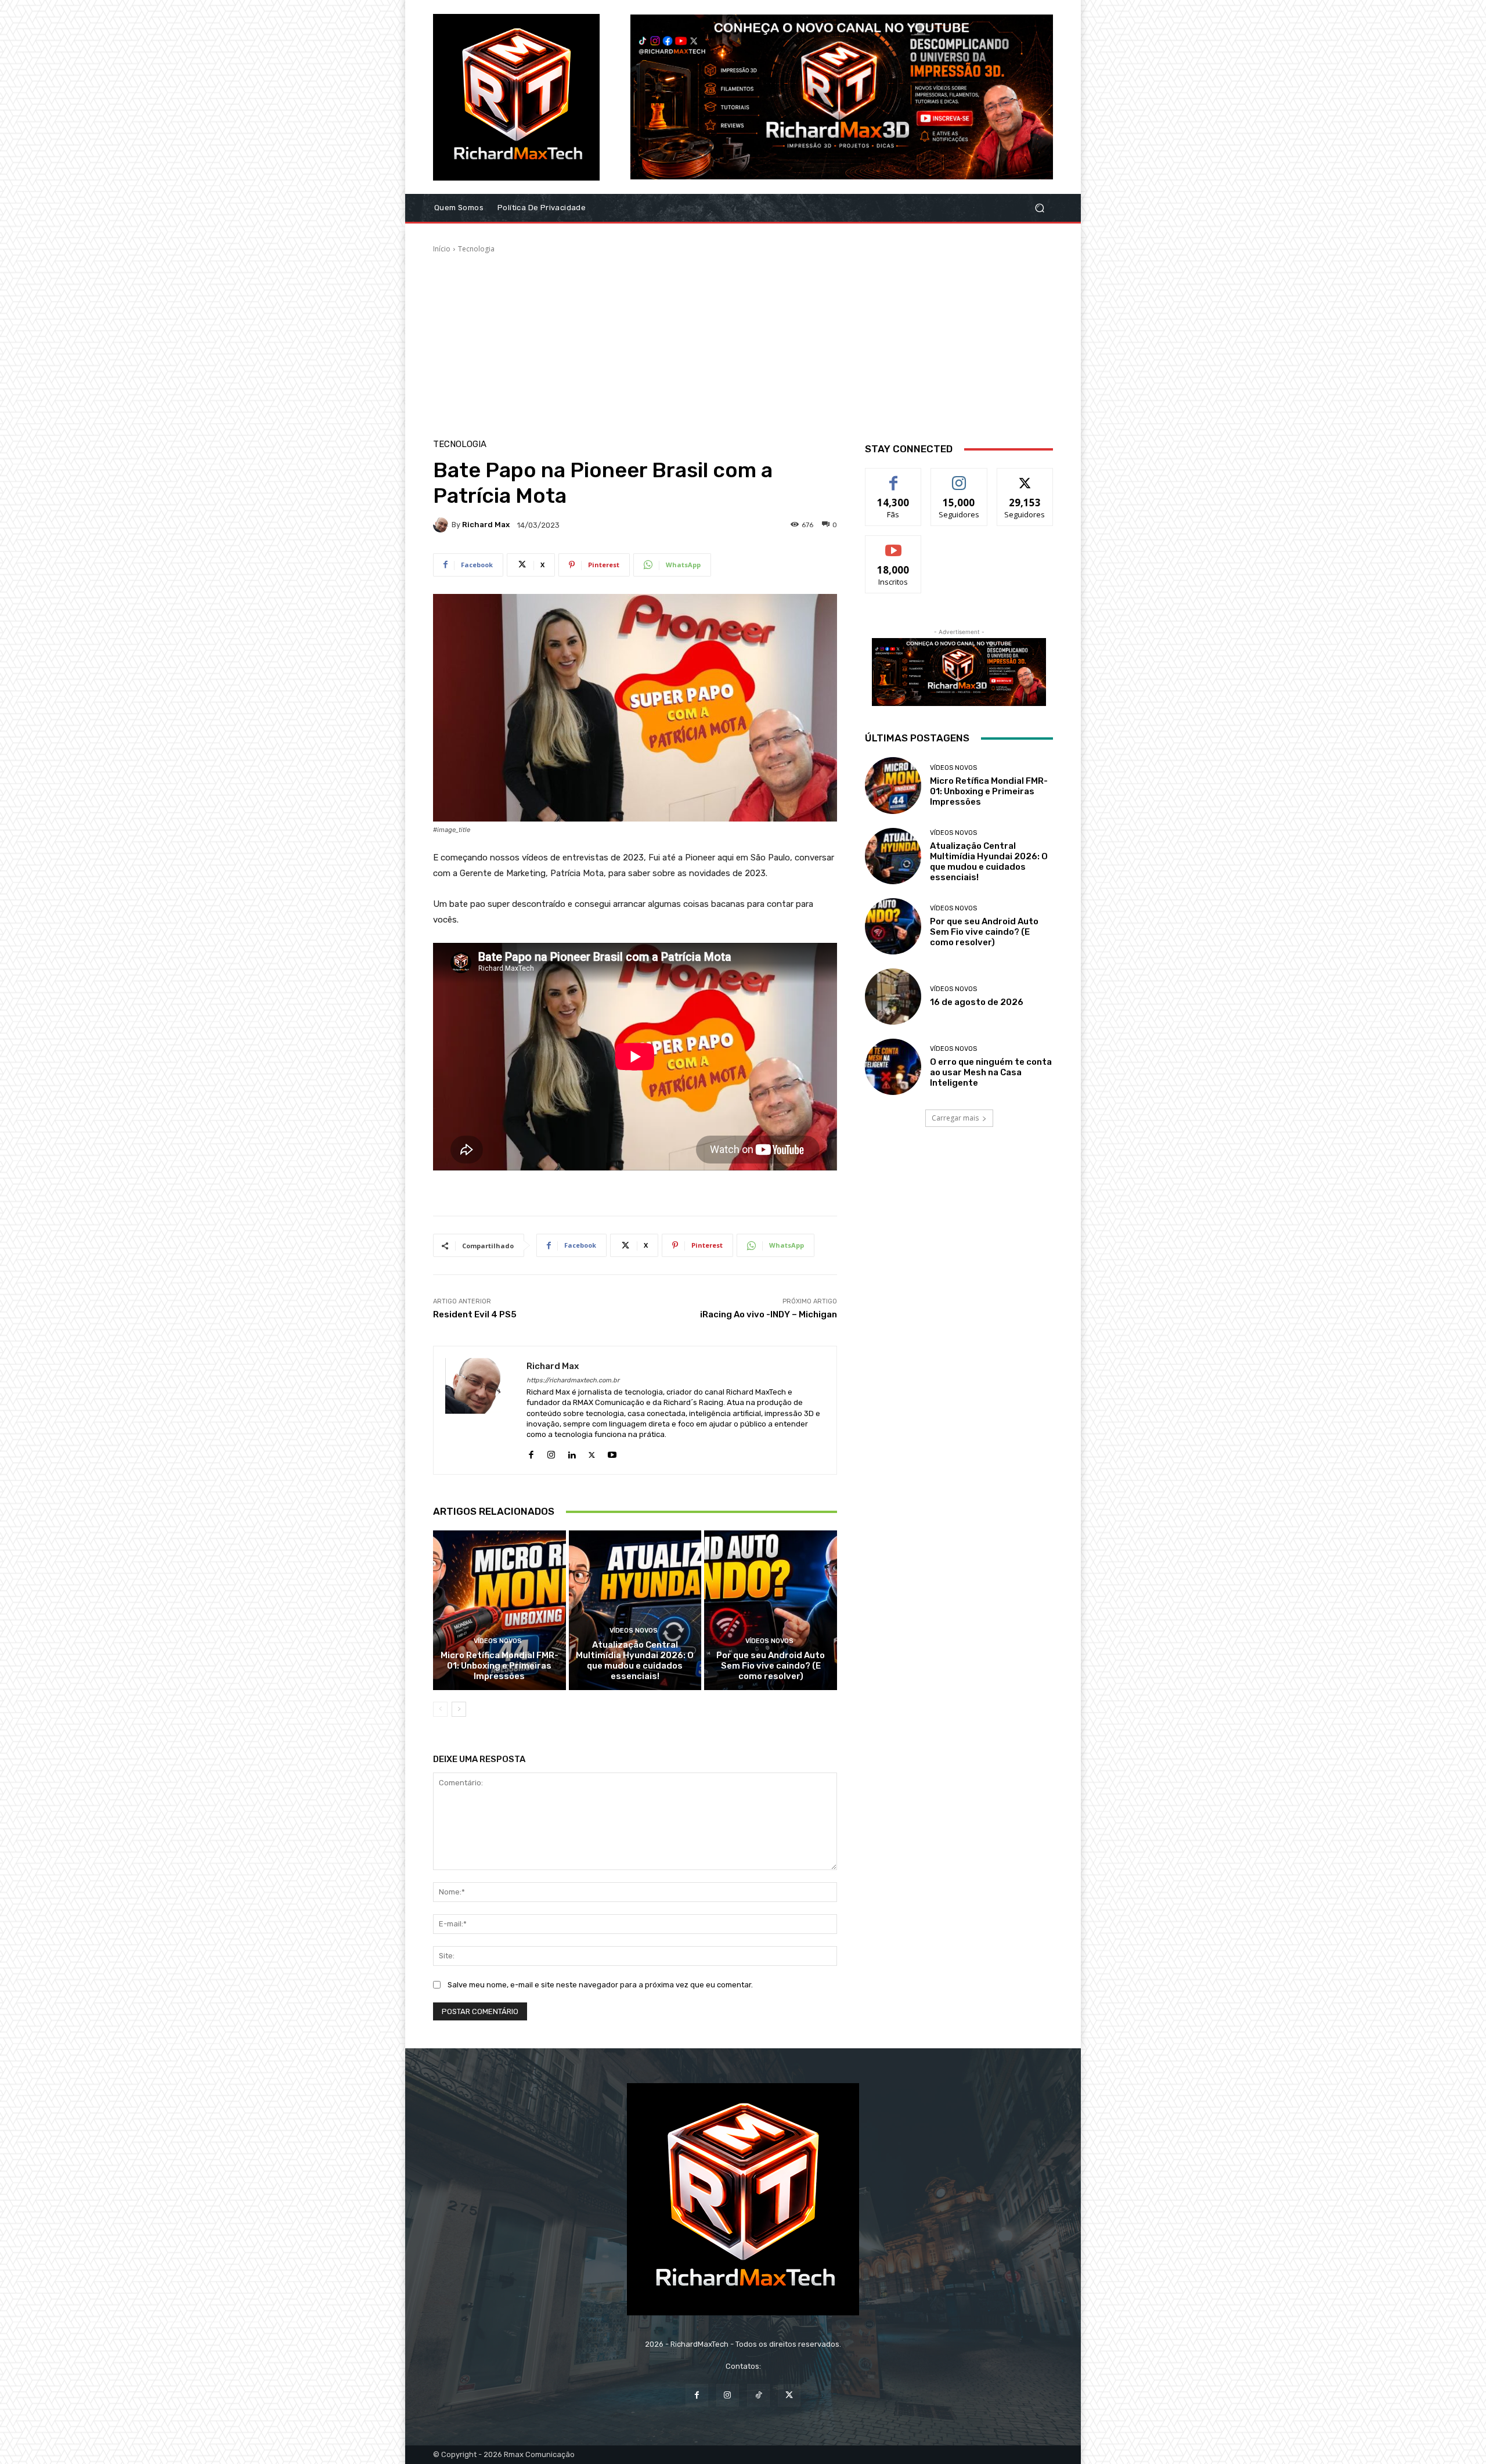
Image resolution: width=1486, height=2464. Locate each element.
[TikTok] (758, 2395)
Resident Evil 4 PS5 (475, 1314)
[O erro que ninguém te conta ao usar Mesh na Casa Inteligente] (893, 1067)
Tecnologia (476, 249)
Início (442, 249)
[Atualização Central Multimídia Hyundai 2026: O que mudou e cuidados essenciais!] (635, 1610)
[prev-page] (440, 1709)
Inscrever (893, 544)
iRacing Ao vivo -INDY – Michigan (769, 1314)
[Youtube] (612, 1452)
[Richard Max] (442, 525)
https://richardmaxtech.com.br (573, 1380)
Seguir (959, 477)
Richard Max (486, 525)
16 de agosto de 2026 (977, 1002)
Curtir (893, 477)
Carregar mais (955, 1118)
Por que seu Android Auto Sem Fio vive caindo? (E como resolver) (771, 1666)
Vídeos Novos (498, 1641)
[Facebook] (531, 1452)
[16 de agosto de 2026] (893, 997)
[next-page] (459, 1709)
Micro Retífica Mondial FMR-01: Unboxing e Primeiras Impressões (499, 1666)
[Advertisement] (743, 341)
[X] (592, 1452)
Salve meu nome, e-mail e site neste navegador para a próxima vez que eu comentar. (600, 1985)
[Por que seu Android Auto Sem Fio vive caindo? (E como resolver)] (771, 1610)
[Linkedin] (571, 1452)
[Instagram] (551, 1452)
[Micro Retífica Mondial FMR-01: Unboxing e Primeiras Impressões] (499, 1610)
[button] (1039, 208)
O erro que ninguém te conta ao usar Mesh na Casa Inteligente (991, 1072)
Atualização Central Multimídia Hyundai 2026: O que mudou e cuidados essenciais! (635, 1660)
